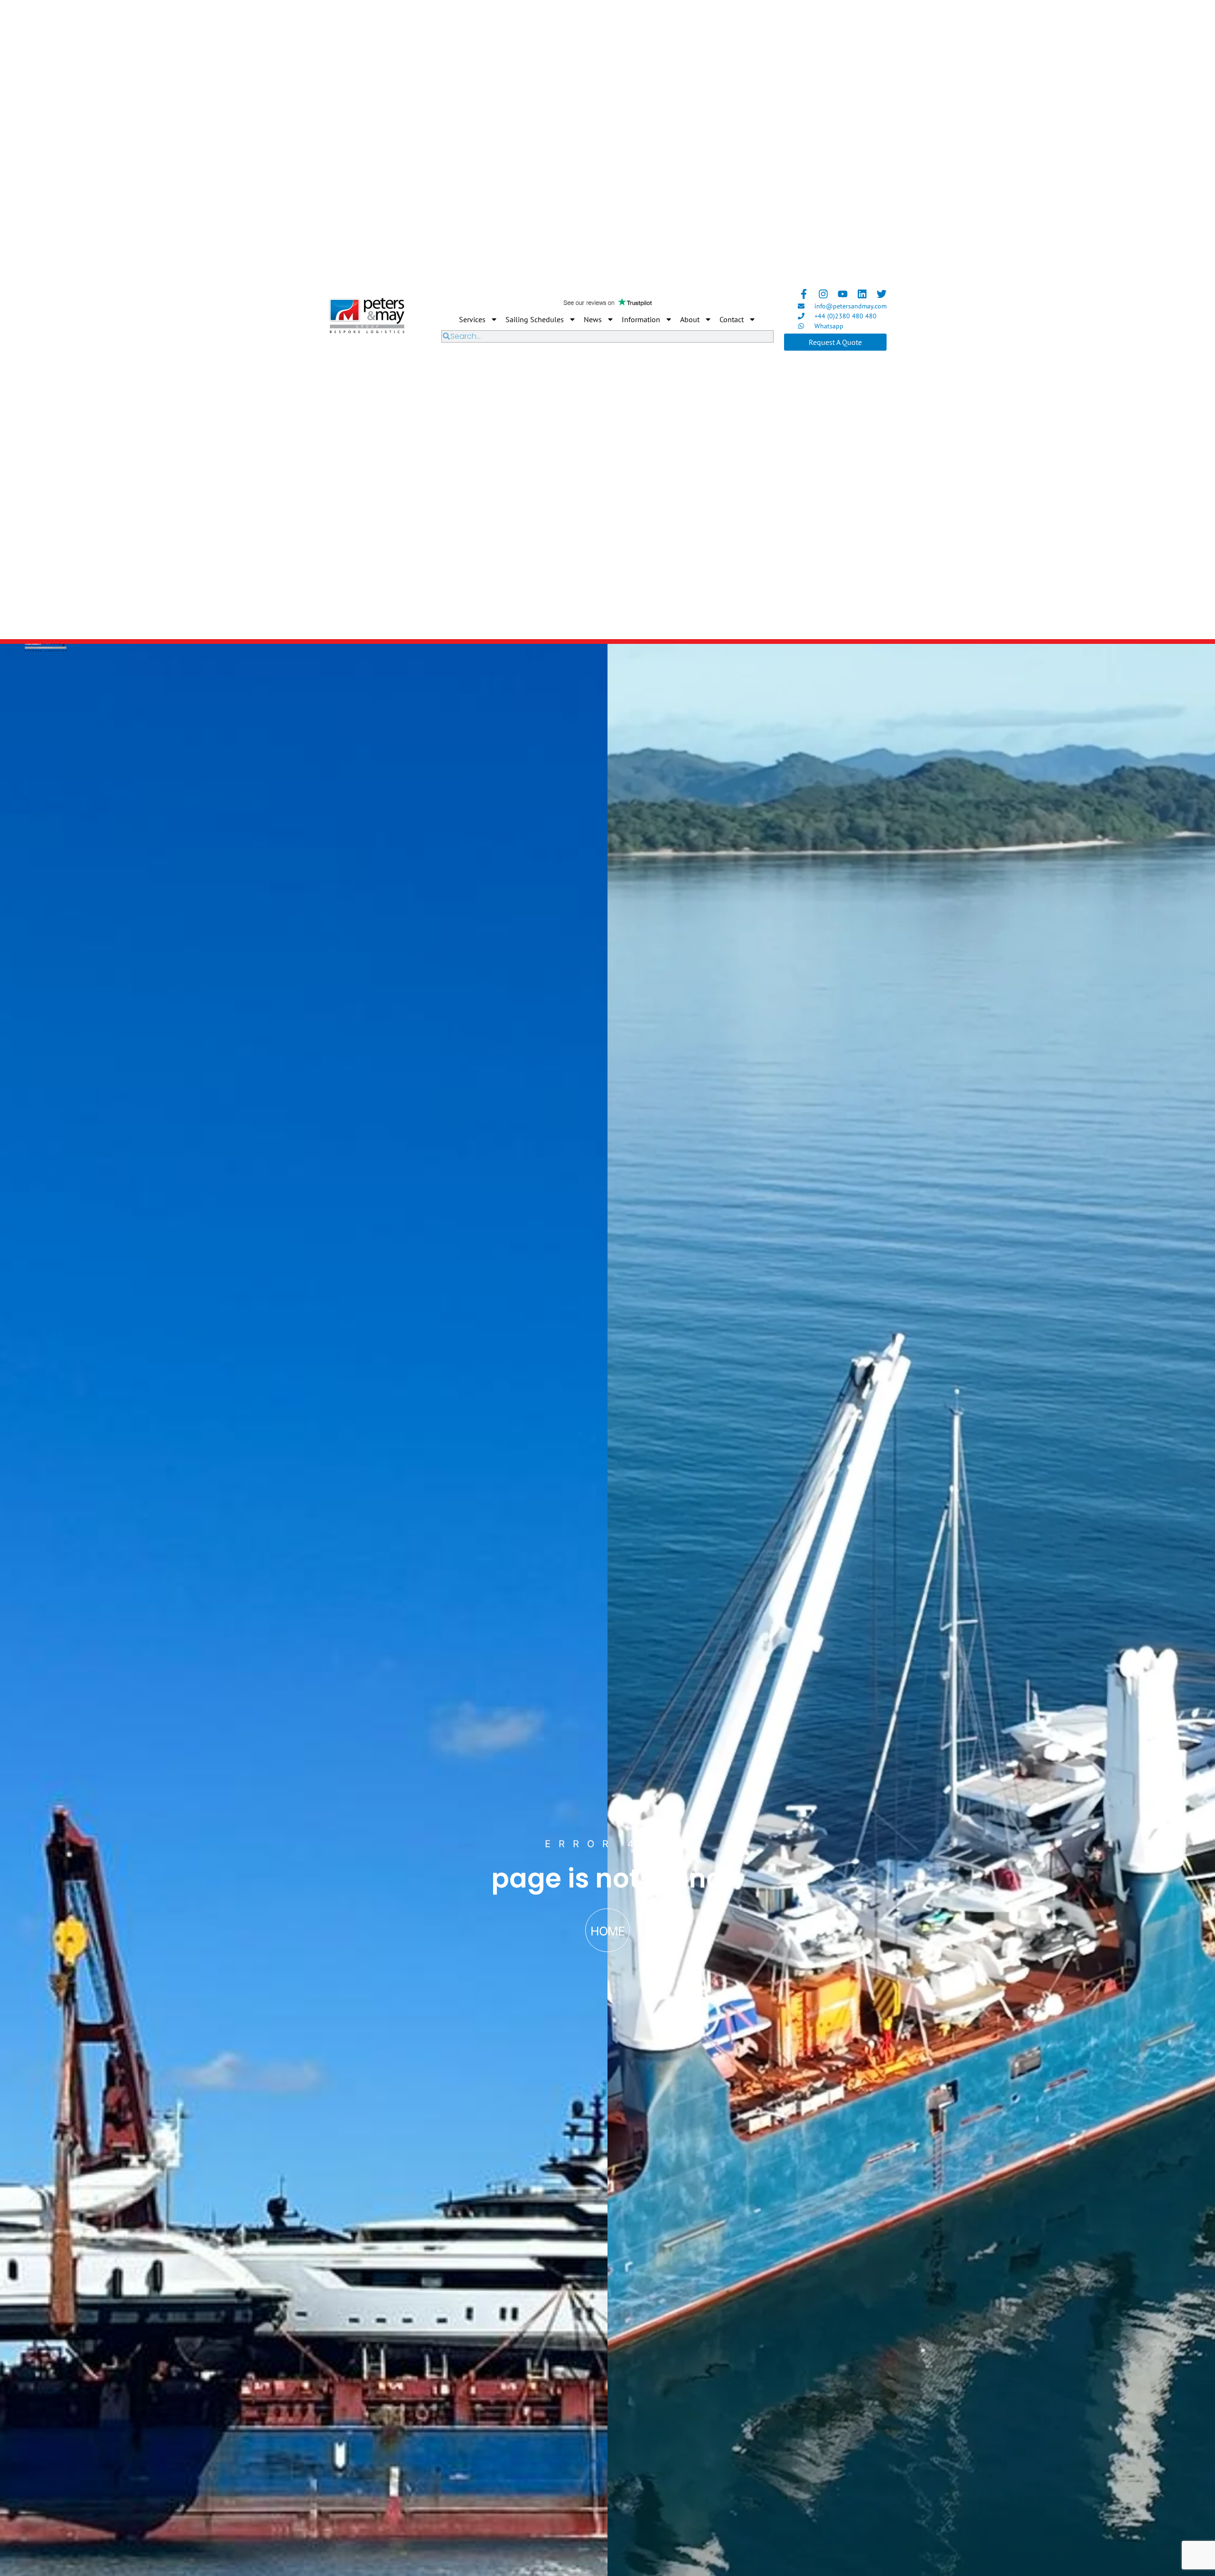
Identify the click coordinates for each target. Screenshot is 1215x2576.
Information (641, 319)
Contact (732, 319)
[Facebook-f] (804, 294)
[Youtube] (843, 294)
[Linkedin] (862, 294)
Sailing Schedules (535, 319)
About (690, 319)
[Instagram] (823, 294)
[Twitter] (882, 294)
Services (472, 319)
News (593, 319)
